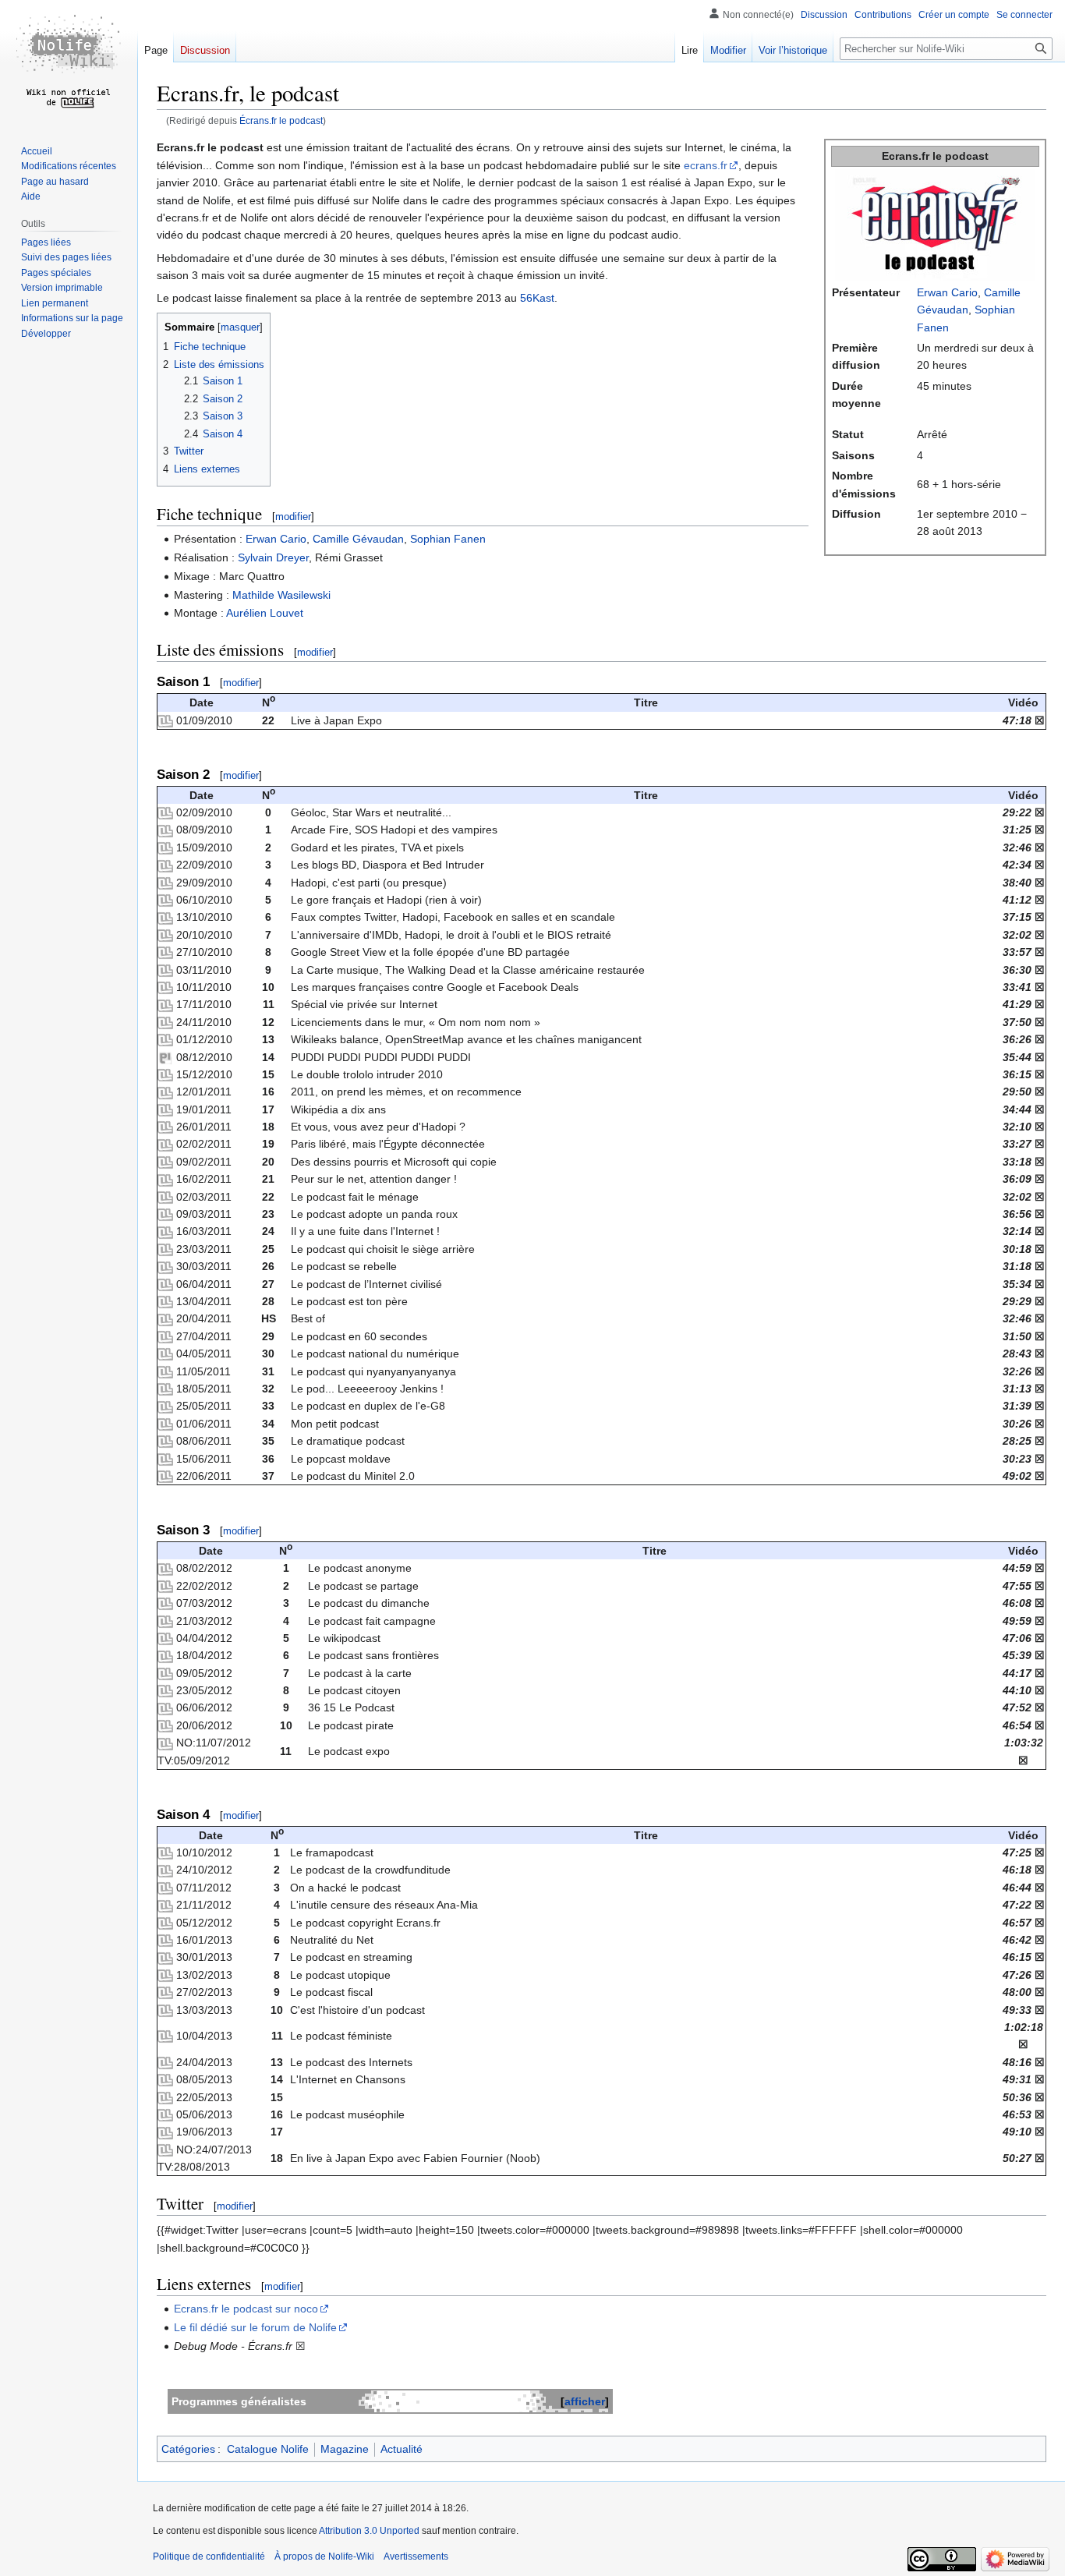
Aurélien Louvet (265, 613)
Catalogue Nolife (268, 2449)
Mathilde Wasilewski (281, 595)
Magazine (345, 2449)
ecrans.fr (706, 165)
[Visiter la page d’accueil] (69, 62)
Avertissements (416, 2557)
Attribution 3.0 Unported (369, 2531)
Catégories (188, 2449)
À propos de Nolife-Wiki (324, 2557)
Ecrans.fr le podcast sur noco (246, 2309)
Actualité (402, 2449)
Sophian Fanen (448, 539)
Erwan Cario (947, 292)
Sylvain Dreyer (273, 557)
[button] (46, 334)
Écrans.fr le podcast (281, 120)
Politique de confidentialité (209, 2557)
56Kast (537, 298)
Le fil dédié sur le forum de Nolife (255, 2327)
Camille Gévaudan (358, 539)
